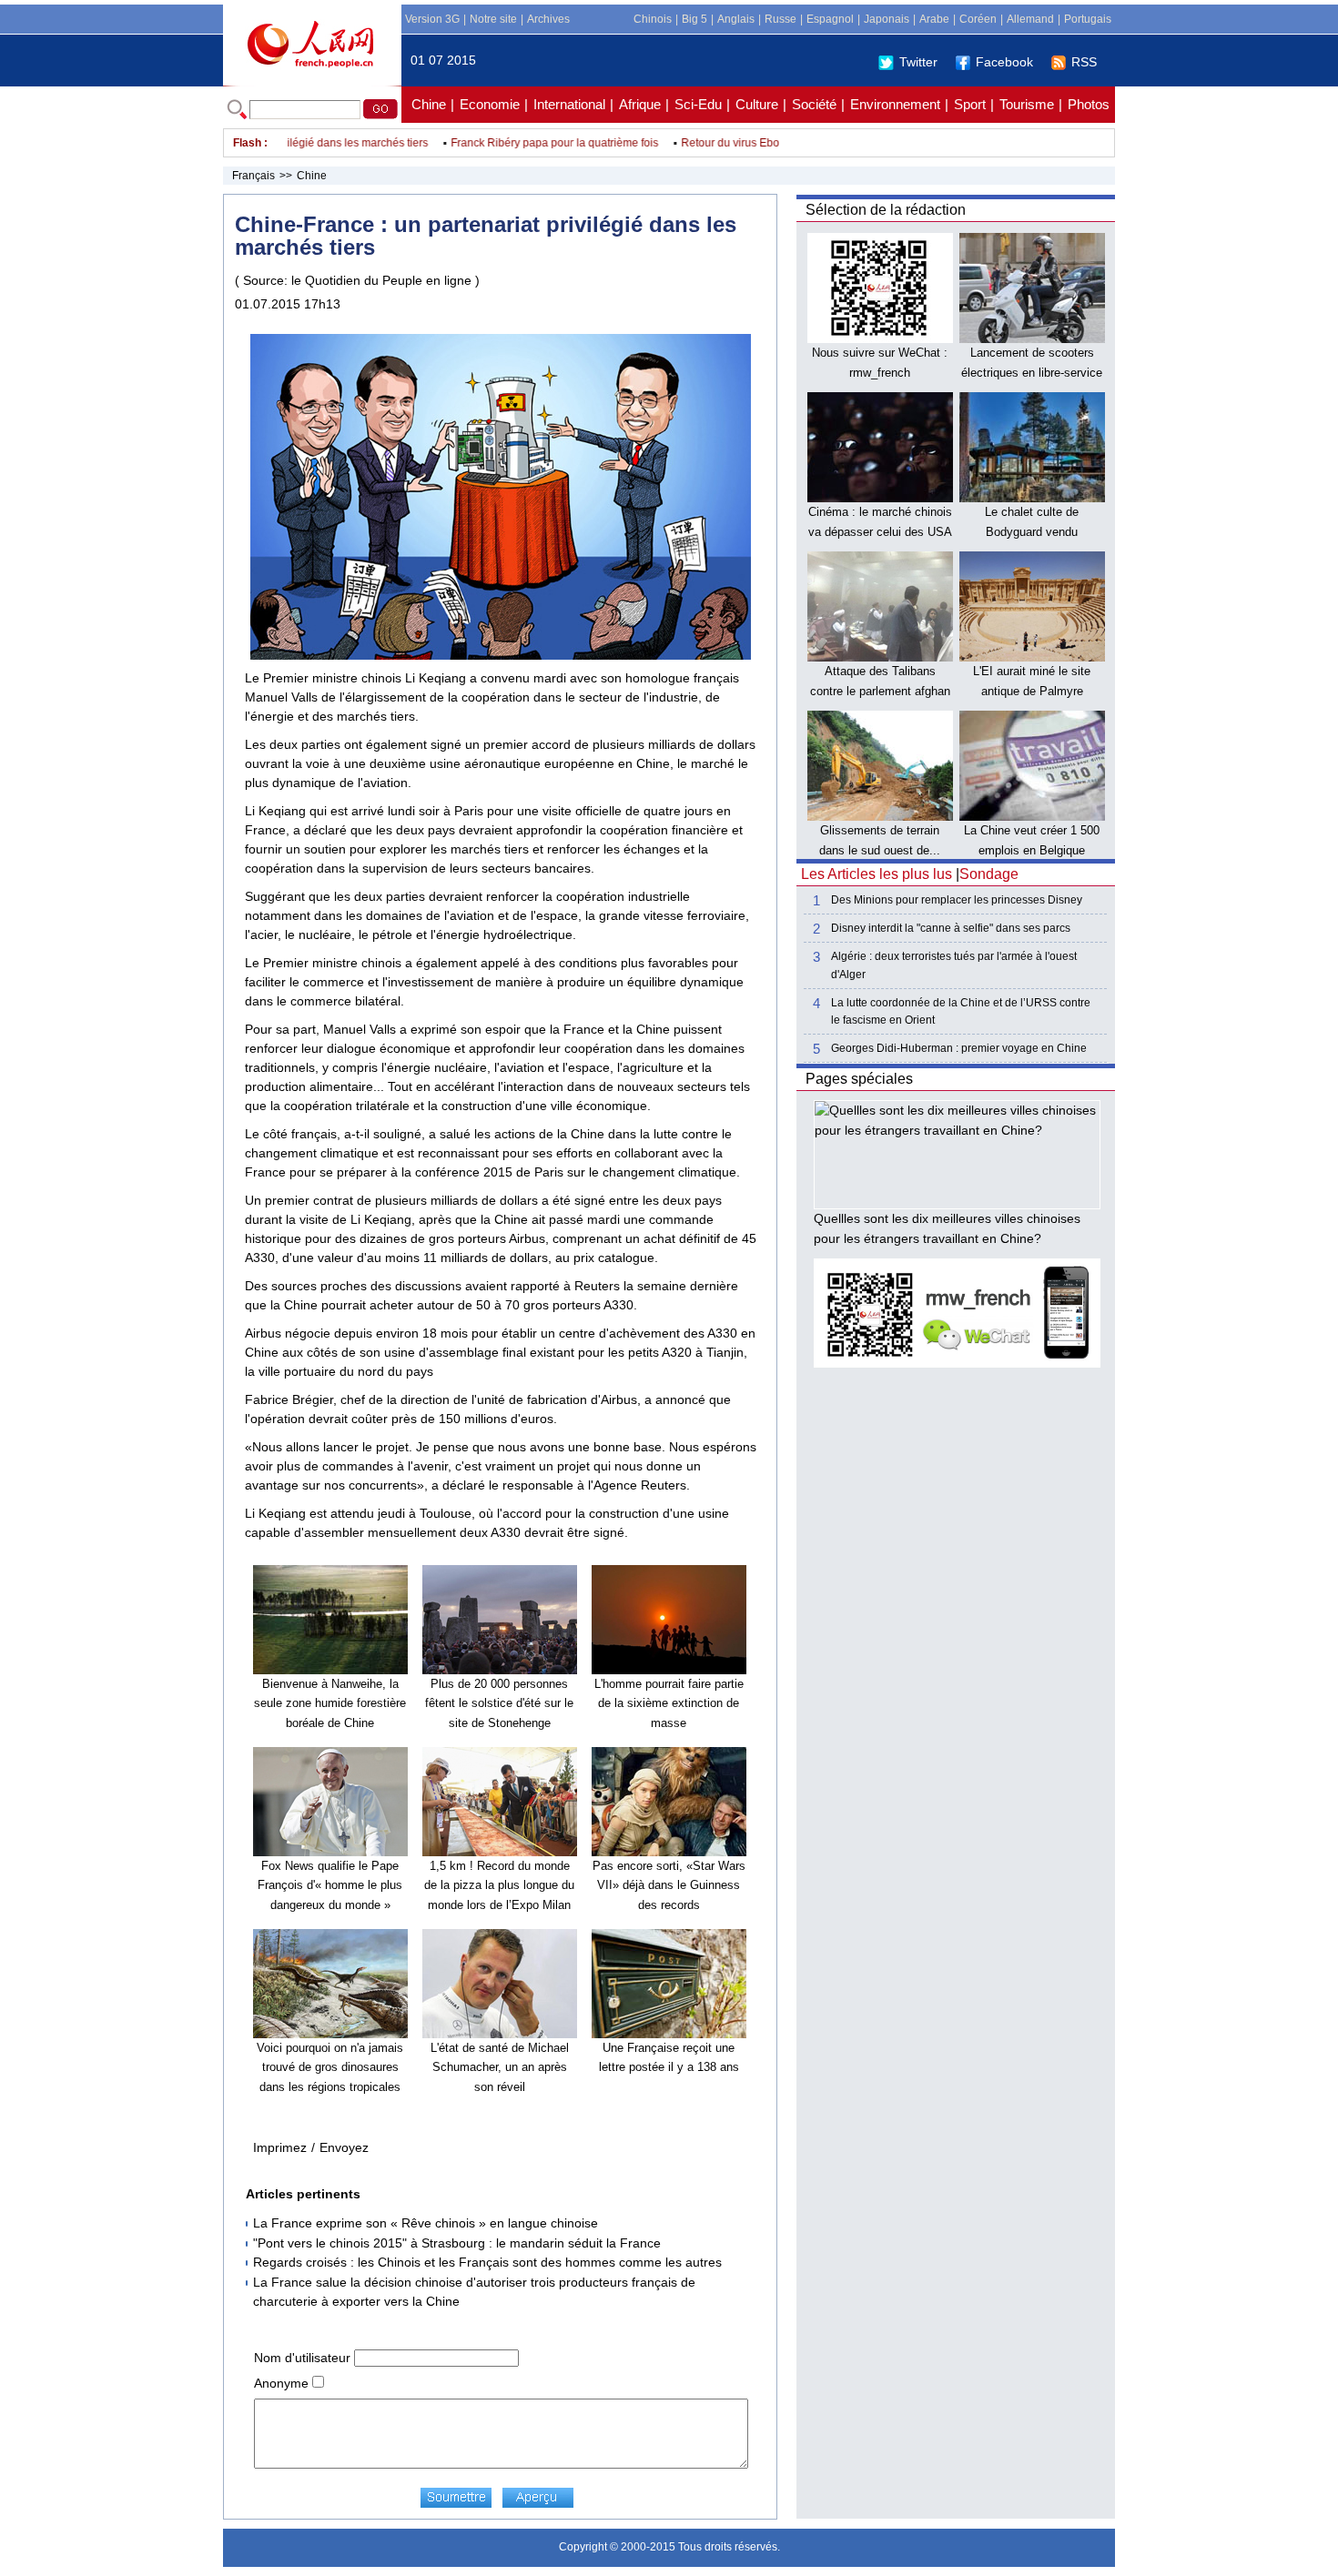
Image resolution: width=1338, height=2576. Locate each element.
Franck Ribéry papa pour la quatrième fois (523, 143)
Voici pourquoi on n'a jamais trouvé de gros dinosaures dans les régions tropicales (330, 2067)
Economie (490, 104)
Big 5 (694, 19)
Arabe (934, 19)
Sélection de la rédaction (886, 210)
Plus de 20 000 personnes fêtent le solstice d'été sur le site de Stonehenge (499, 1703)
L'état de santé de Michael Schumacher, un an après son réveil (500, 2067)
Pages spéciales (859, 1079)
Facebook (1004, 62)
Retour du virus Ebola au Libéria (728, 143)
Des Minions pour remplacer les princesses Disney (957, 900)
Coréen (978, 19)
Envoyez (344, 2147)
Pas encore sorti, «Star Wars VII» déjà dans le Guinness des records (669, 1885)
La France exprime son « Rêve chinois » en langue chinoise (426, 2223)
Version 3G (432, 19)
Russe (780, 19)
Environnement (895, 104)
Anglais (736, 19)
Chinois (653, 19)
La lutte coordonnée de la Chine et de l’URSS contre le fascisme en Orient (961, 1011)
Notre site (493, 19)
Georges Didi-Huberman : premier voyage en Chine (959, 1048)
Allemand (1030, 19)
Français (253, 176)
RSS (1084, 62)
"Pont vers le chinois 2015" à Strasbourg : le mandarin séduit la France (457, 2243)
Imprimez (280, 2147)
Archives (548, 19)
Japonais (887, 19)
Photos (1089, 104)
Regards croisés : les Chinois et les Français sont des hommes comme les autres (487, 2262)
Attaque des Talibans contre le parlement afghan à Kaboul (880, 691)
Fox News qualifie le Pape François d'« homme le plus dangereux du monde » (330, 1885)
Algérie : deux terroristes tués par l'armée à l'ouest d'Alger (954, 965)
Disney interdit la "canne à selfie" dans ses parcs (951, 928)
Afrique (640, 104)
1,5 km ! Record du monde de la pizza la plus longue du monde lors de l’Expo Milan (499, 1885)
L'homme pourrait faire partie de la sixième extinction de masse (669, 1703)
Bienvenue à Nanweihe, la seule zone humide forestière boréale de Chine (330, 1703)
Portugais (1088, 19)
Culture (757, 104)
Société (814, 104)
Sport (970, 104)
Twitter (918, 62)
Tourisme (1027, 104)
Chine (429, 104)
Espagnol (830, 19)
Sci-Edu (698, 104)
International (569, 104)
